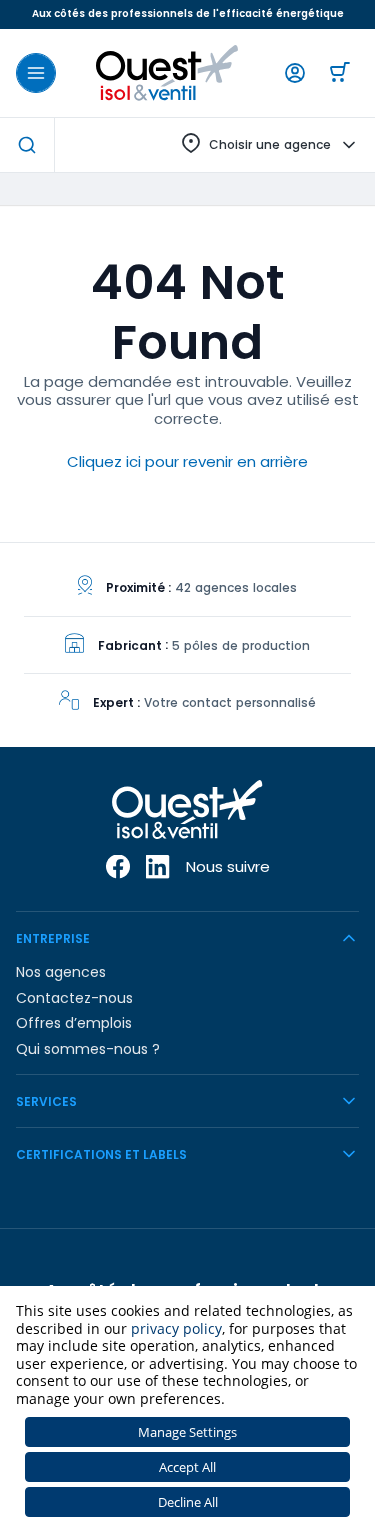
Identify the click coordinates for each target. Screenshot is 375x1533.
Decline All (188, 1502)
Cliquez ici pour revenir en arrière (187, 461)
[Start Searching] (27, 145)
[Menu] (36, 73)
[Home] (167, 73)
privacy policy (176, 1328)
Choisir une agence (270, 144)
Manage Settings (187, 1432)
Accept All (187, 1467)
